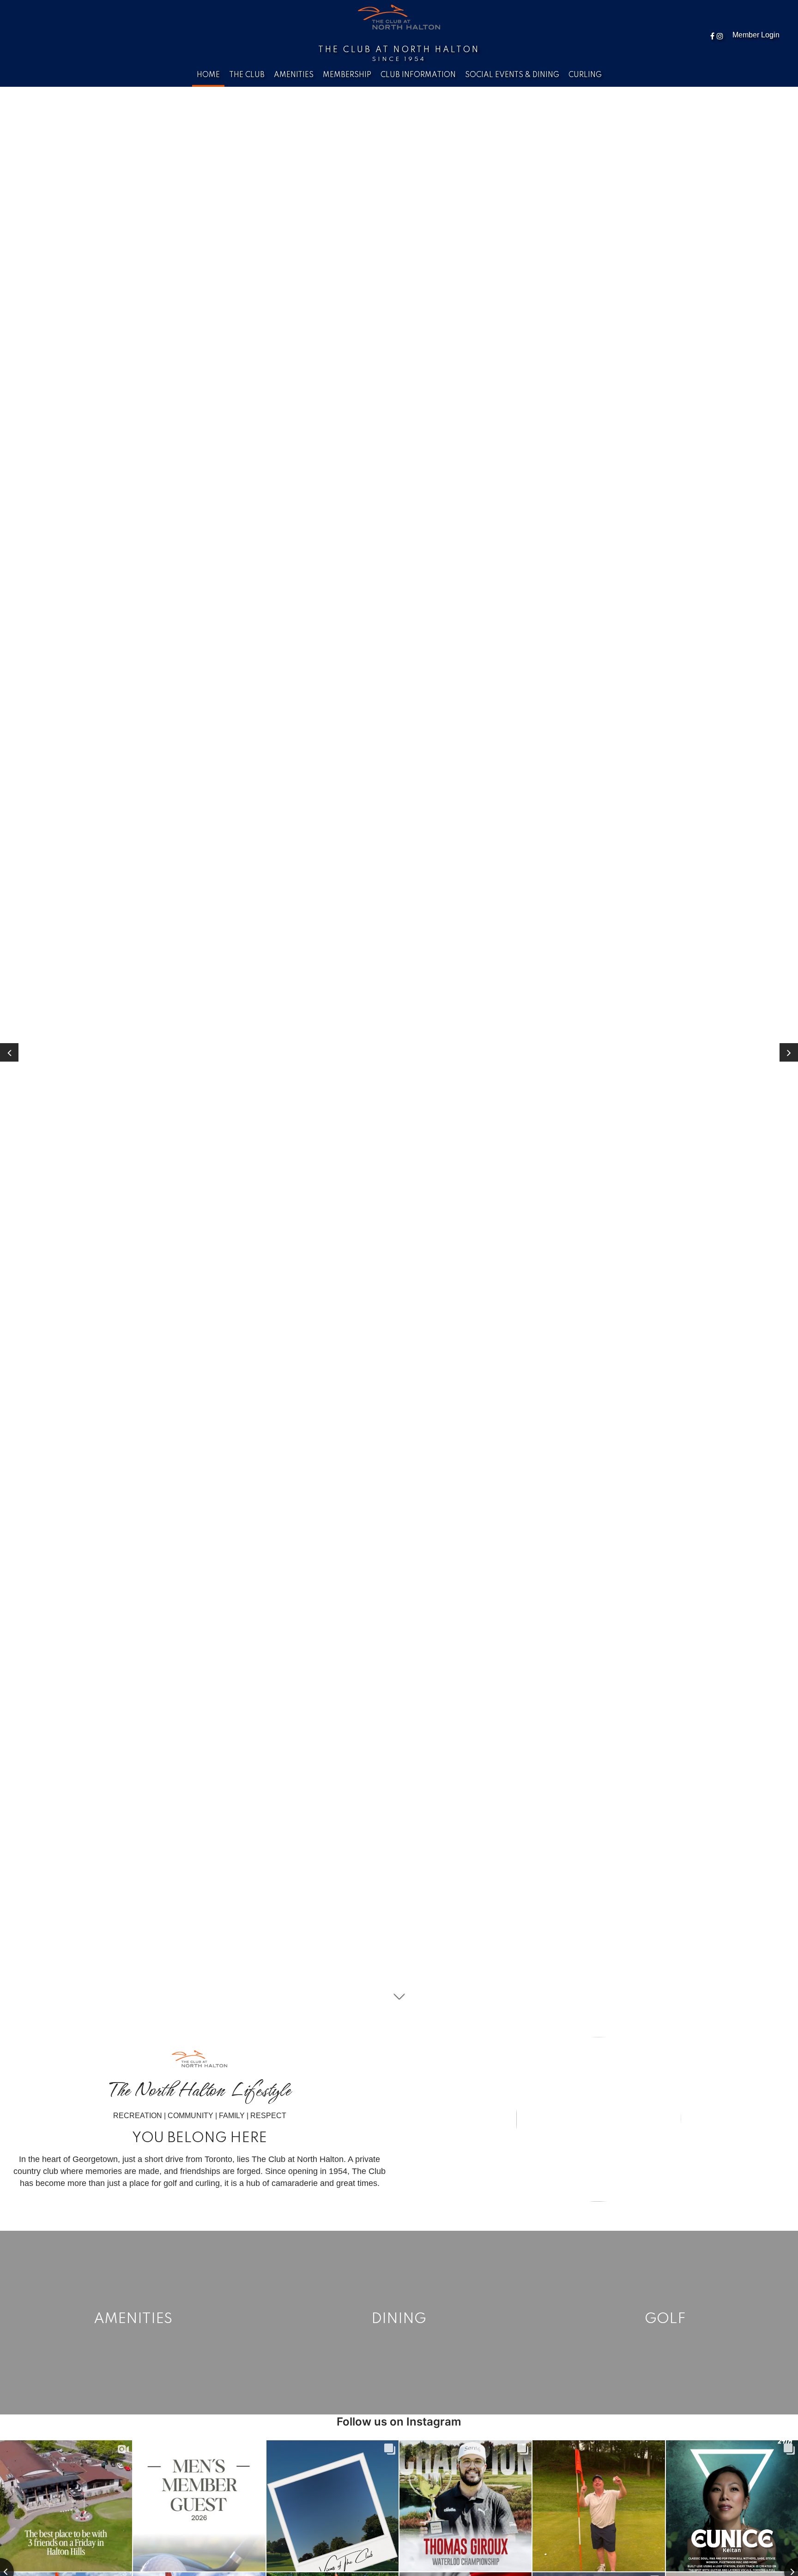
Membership (347, 75)
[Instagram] (721, 36)
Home (208, 75)
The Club (247, 75)
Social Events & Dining (512, 75)
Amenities (294, 75)
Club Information (418, 75)
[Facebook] (713, 36)
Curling (585, 75)
